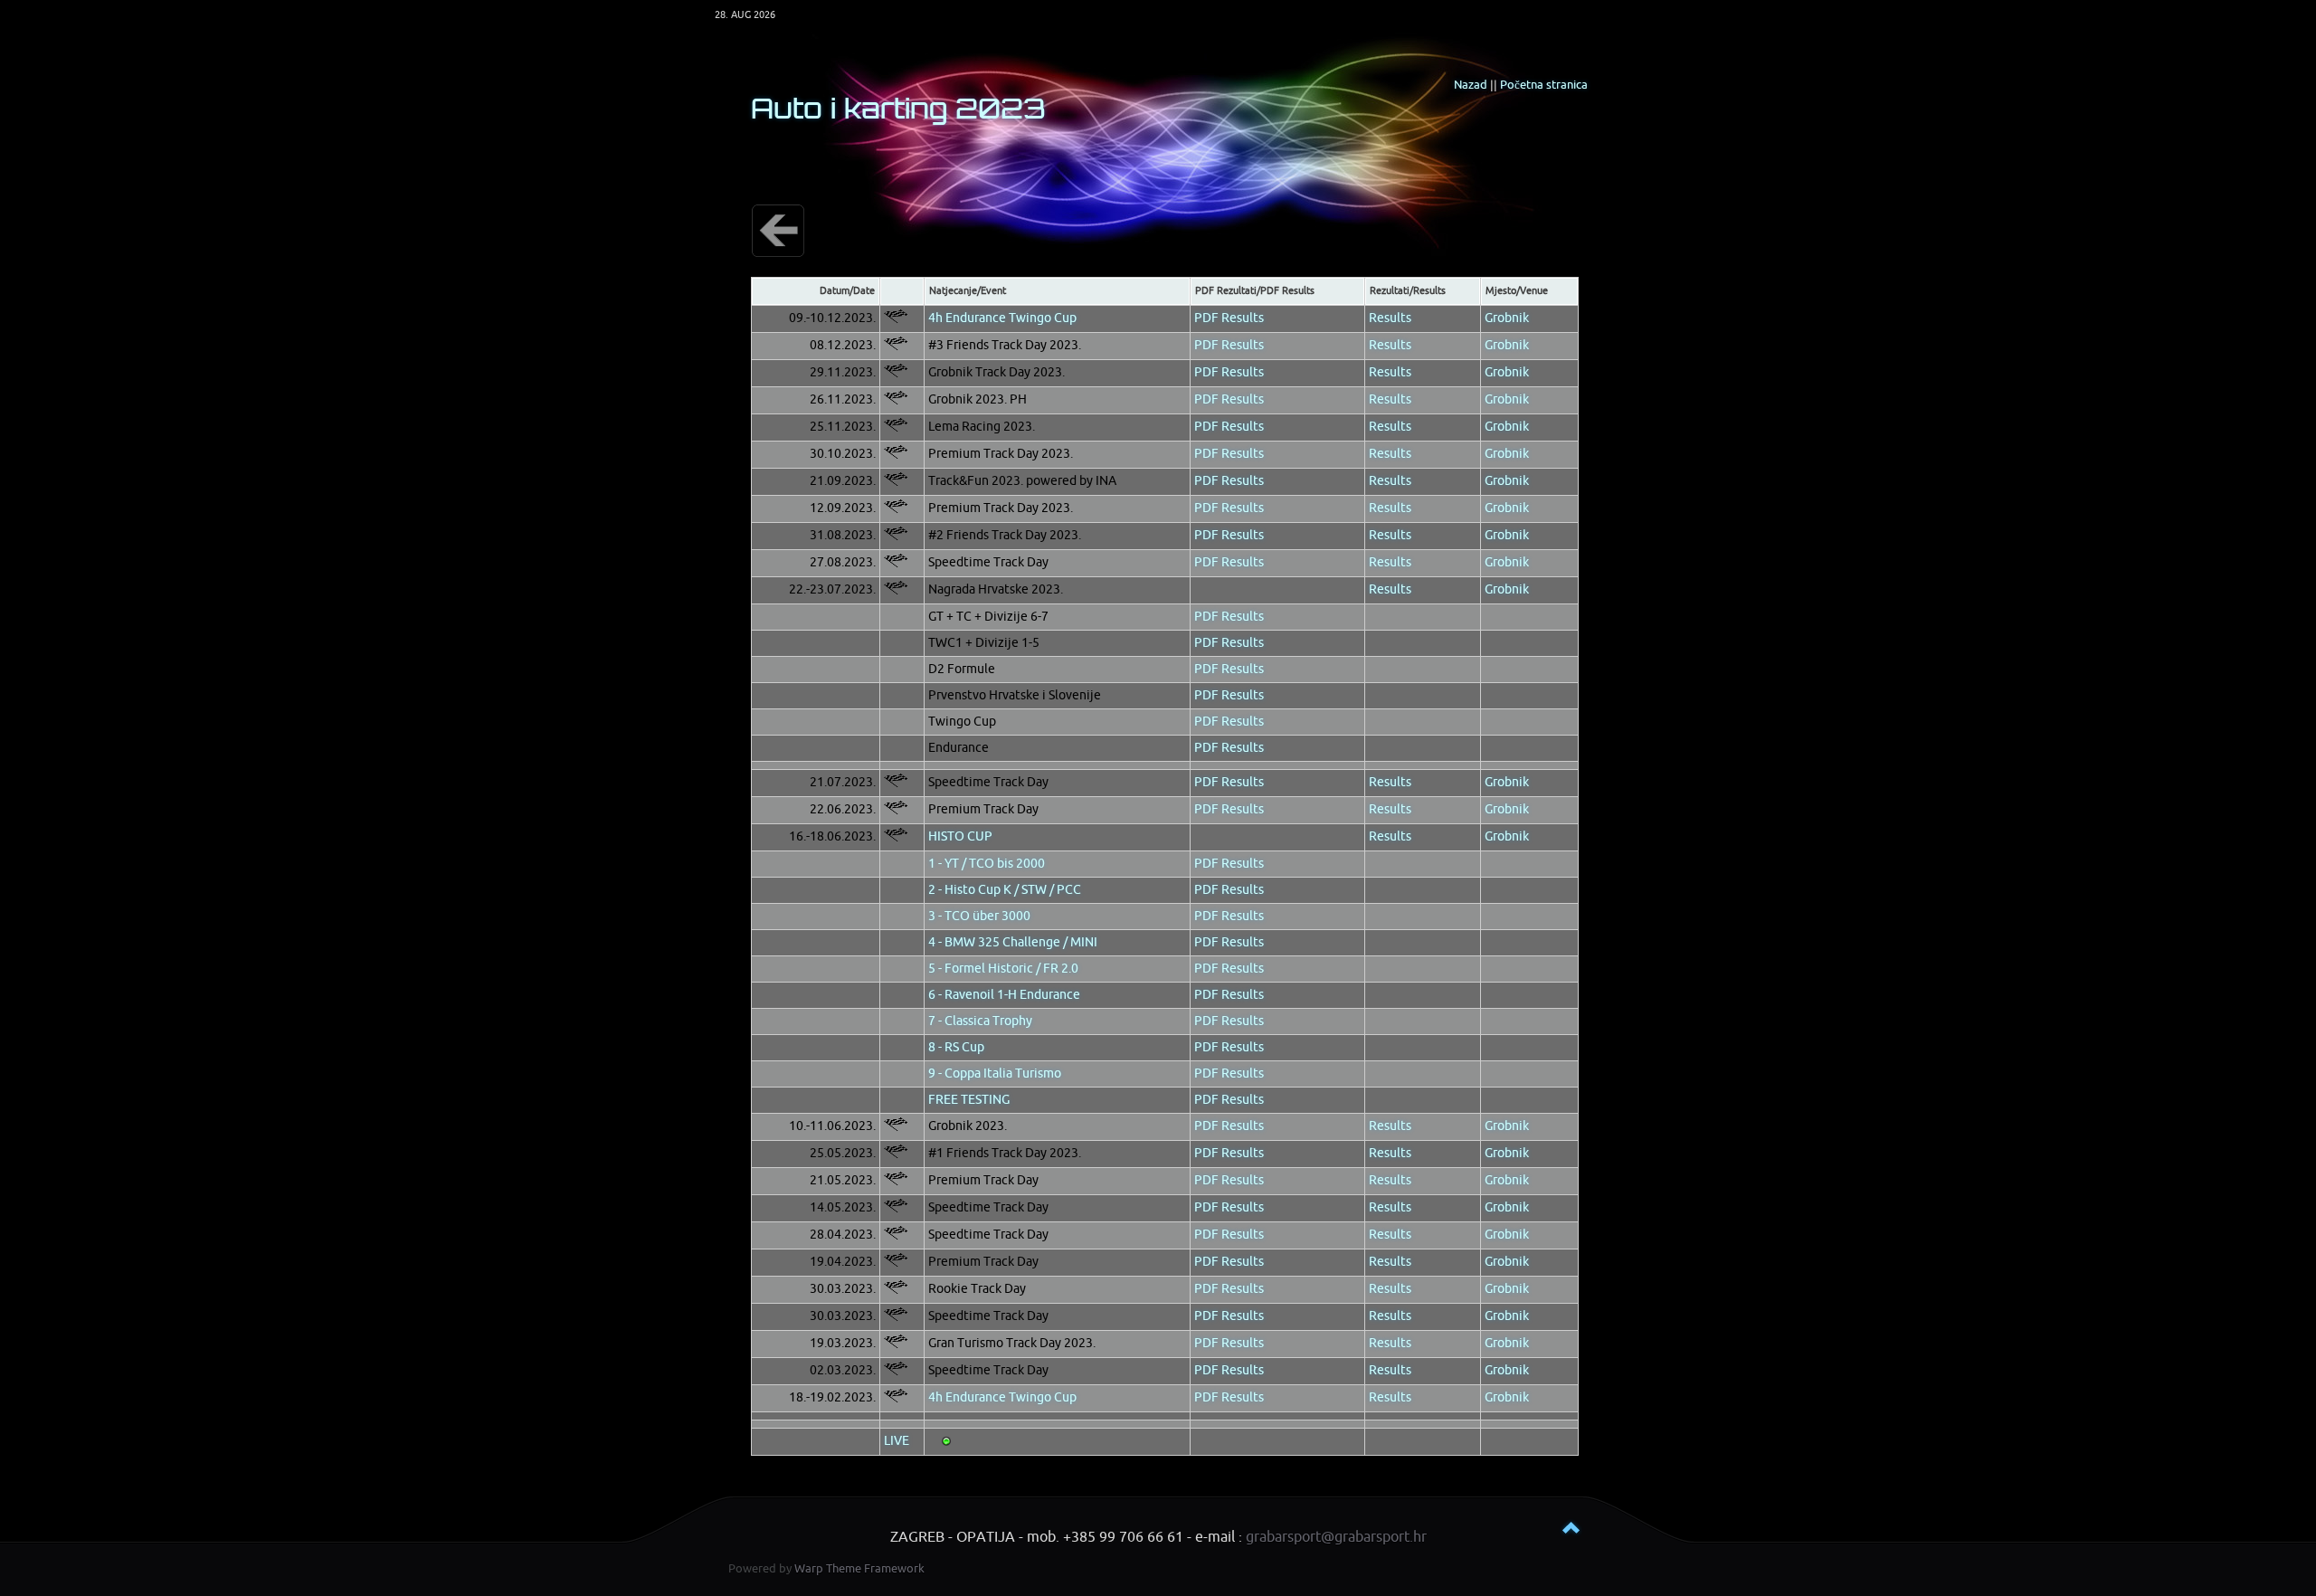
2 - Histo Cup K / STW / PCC (1005, 890)
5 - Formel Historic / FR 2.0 (1003, 969)
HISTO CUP (960, 836)
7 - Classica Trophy (980, 1021)
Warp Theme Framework (859, 1568)
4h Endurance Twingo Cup (1002, 318)
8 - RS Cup (956, 1047)
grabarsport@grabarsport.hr (1336, 1537)
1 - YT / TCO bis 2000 (987, 864)
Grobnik (1507, 318)
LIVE (897, 1441)
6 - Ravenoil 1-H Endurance (1004, 995)
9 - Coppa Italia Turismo (995, 1073)
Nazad (1471, 85)
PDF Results (1229, 318)
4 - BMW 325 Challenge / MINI (1013, 942)
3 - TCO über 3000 (979, 916)
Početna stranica (1544, 85)
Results (1390, 318)
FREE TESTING (969, 1100)
